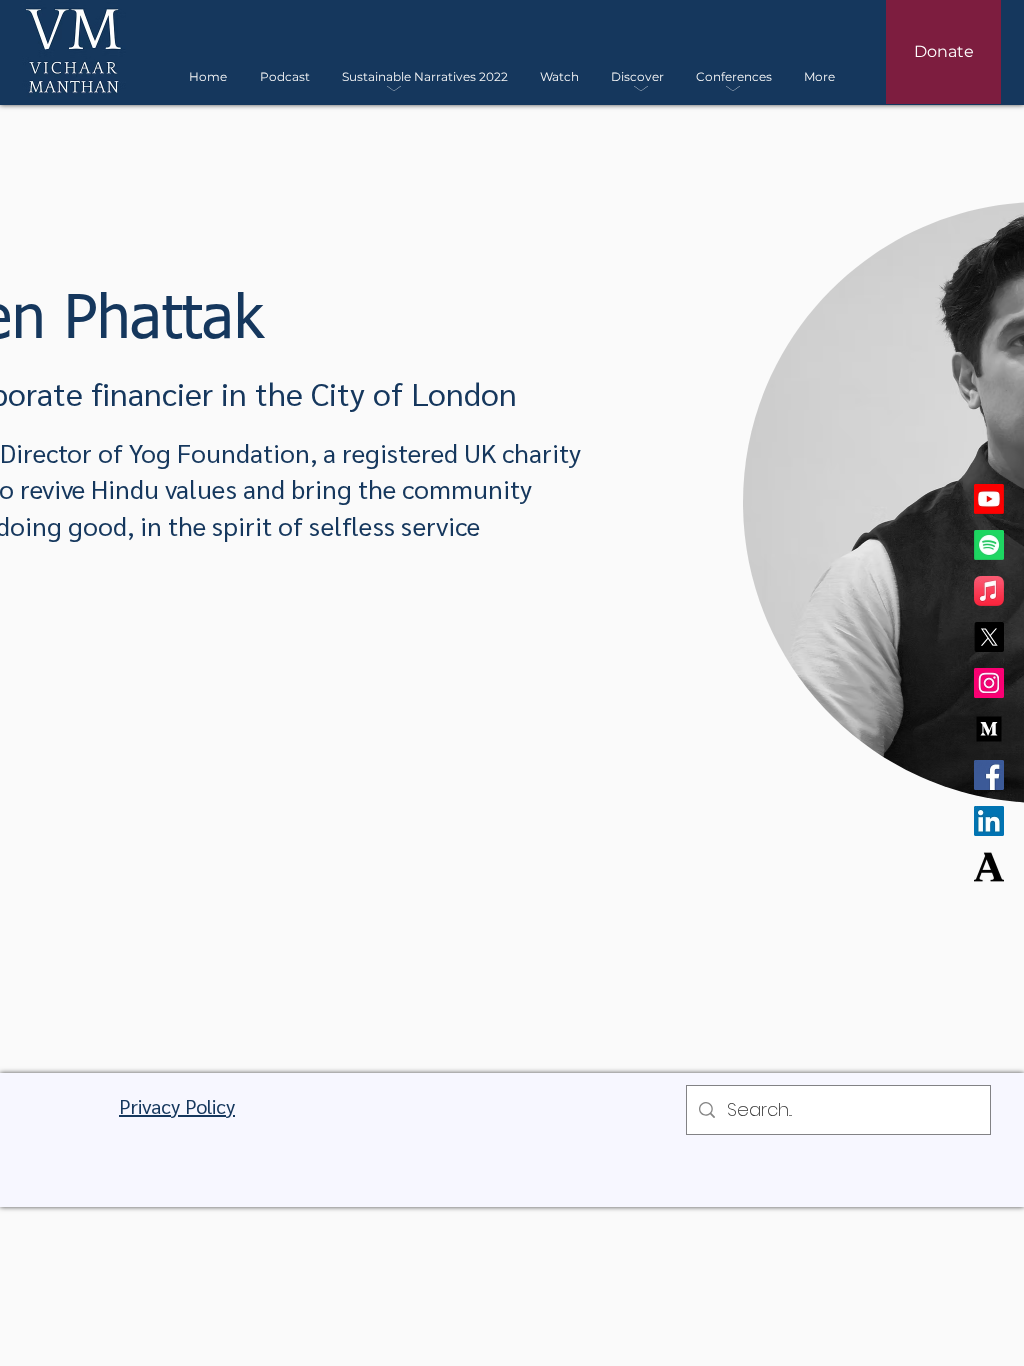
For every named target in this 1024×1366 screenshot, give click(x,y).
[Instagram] (989, 683)
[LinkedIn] (989, 821)
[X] (989, 637)
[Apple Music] (989, 591)
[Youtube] (989, 499)
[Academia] (989, 867)
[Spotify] (989, 545)
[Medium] (989, 729)
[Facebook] (989, 775)
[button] (425, 76)
